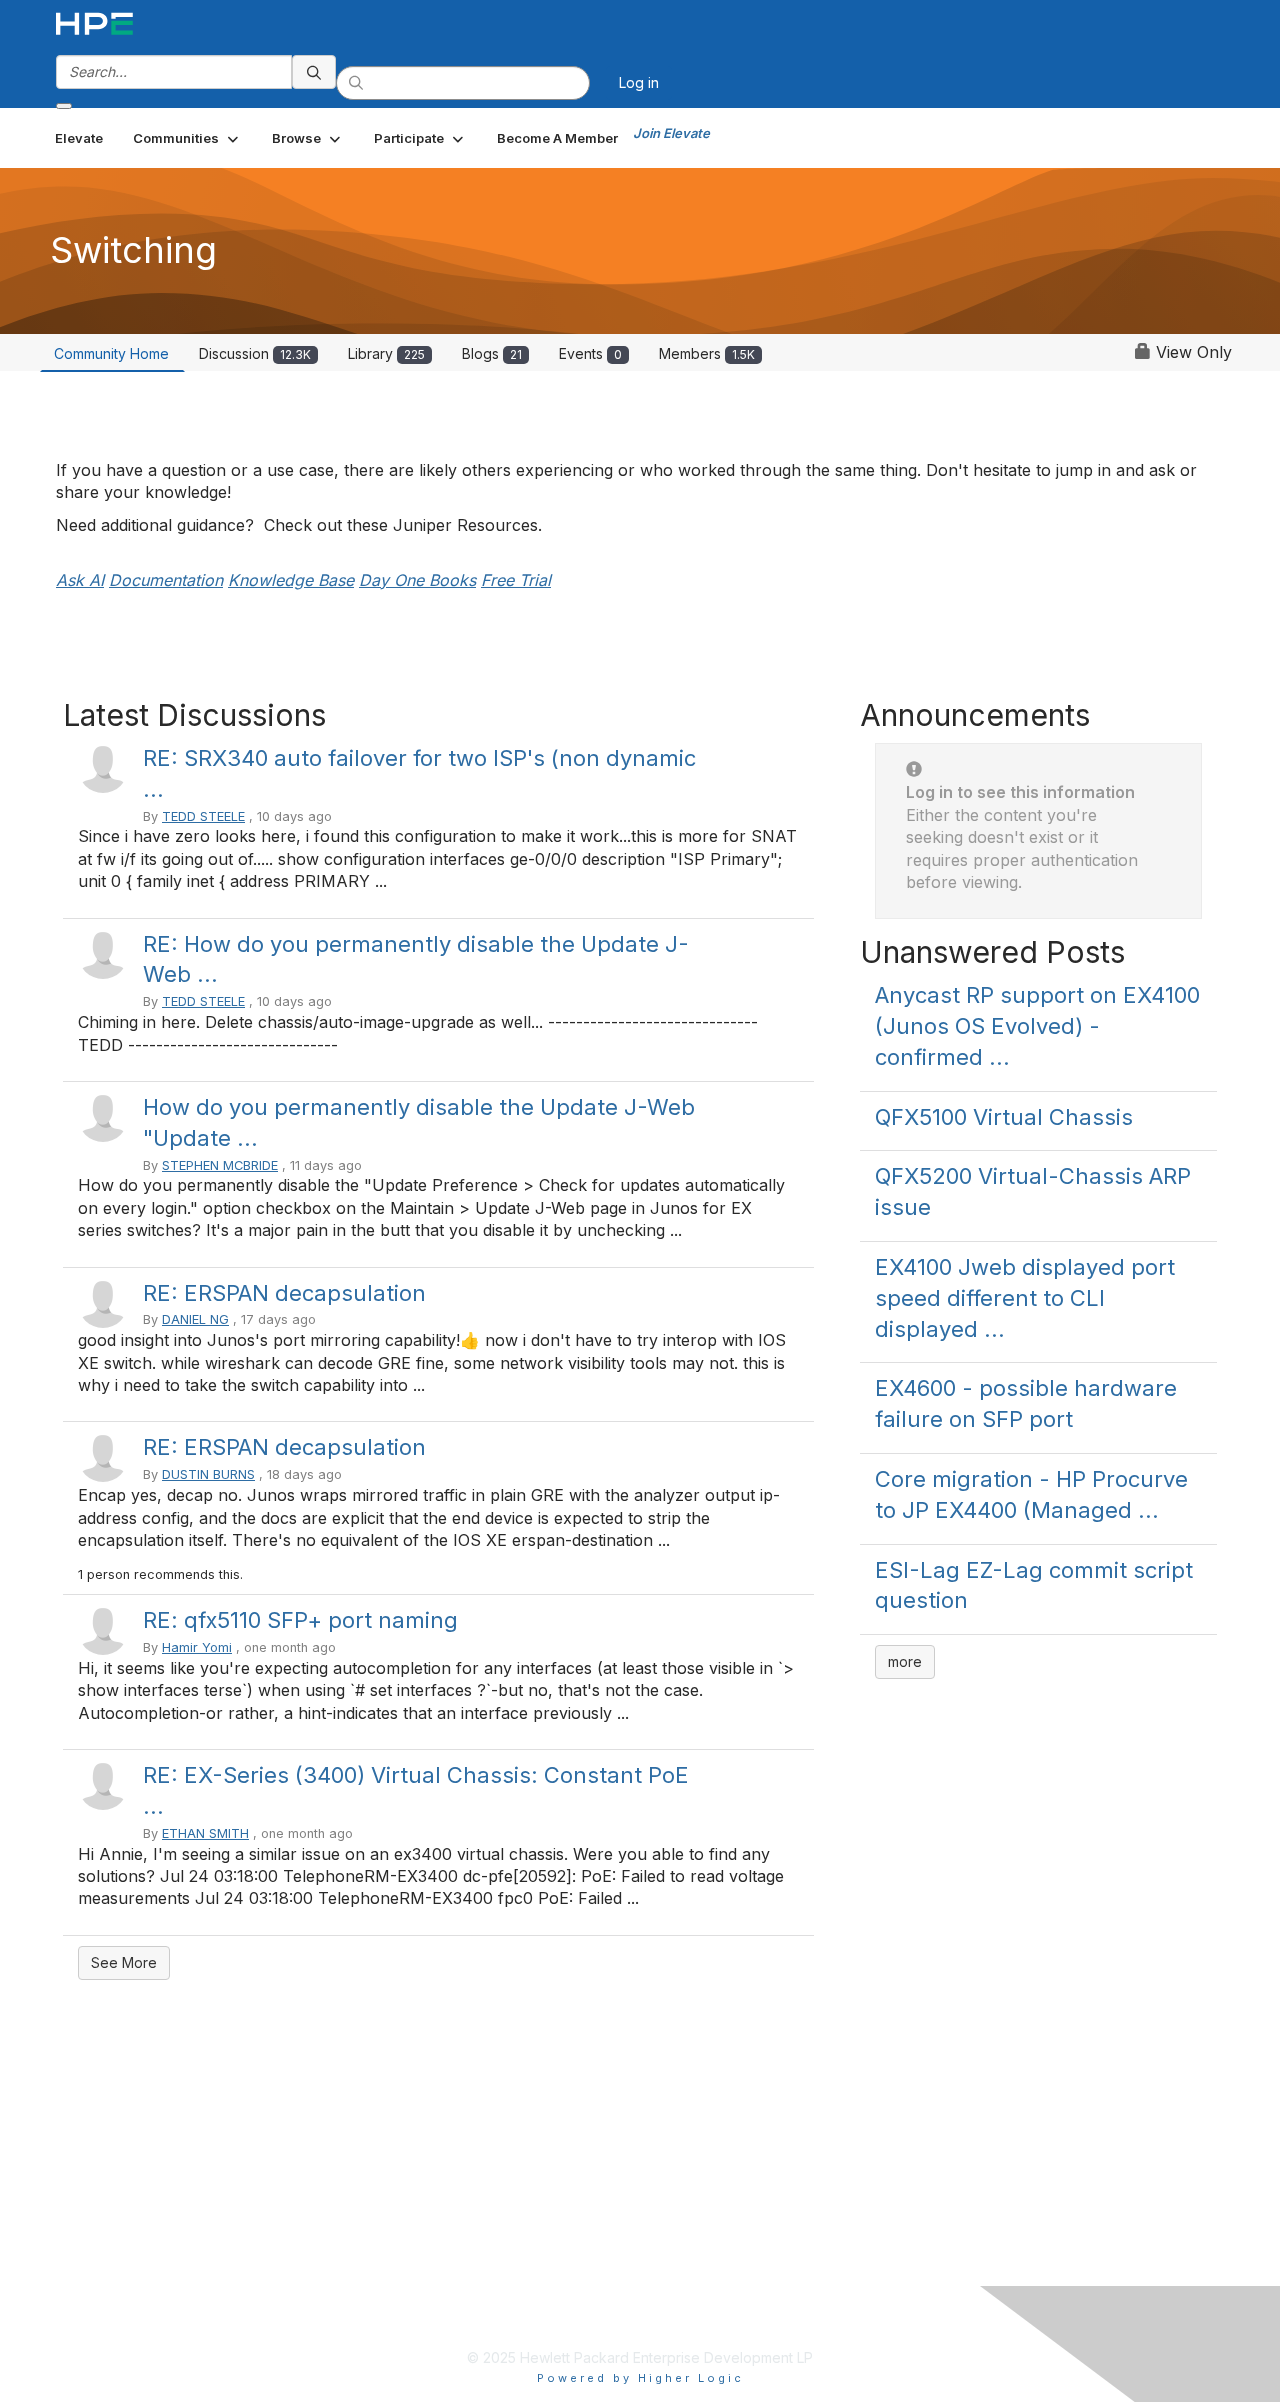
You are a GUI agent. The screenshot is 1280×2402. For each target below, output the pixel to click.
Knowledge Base (291, 580)
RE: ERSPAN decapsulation (284, 1293)
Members (707, 353)
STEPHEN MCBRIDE (220, 1165)
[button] (187, 138)
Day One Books (417, 580)
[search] (314, 72)
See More (124, 1962)
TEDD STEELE (203, 816)
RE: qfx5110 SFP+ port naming (300, 1620)
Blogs (492, 353)
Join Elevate (671, 133)
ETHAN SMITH (205, 1833)
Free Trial (516, 580)
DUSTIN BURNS (208, 1474)
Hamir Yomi (197, 1647)
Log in (639, 82)
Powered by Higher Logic (640, 2378)
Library (386, 353)
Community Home (111, 353)
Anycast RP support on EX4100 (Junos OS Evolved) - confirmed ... (1037, 1026)
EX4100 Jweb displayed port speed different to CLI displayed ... (1025, 1298)
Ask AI (80, 580)
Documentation (166, 580)
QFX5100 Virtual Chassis (1004, 1117)
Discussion (255, 353)
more (905, 1661)
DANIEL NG (195, 1319)
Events (590, 353)
